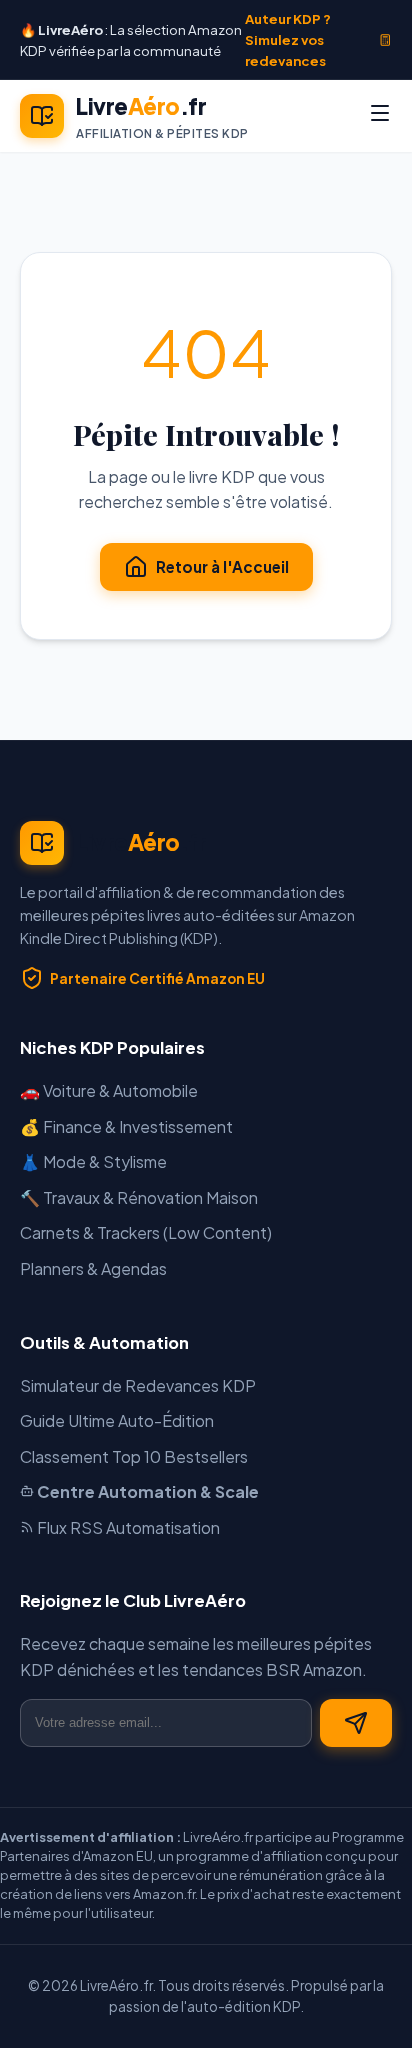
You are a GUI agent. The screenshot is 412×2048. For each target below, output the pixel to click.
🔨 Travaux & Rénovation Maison (139, 1197)
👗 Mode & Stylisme (93, 1161)
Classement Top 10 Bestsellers (134, 1456)
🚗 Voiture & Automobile (109, 1090)
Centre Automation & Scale (146, 1491)
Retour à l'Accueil (222, 566)
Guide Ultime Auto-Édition (117, 1420)
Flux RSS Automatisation (127, 1527)
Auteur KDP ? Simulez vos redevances (288, 39)
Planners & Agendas (93, 1268)
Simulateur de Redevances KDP (138, 1385)
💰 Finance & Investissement (126, 1126)
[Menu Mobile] (380, 116)
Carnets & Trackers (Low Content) (146, 1232)
